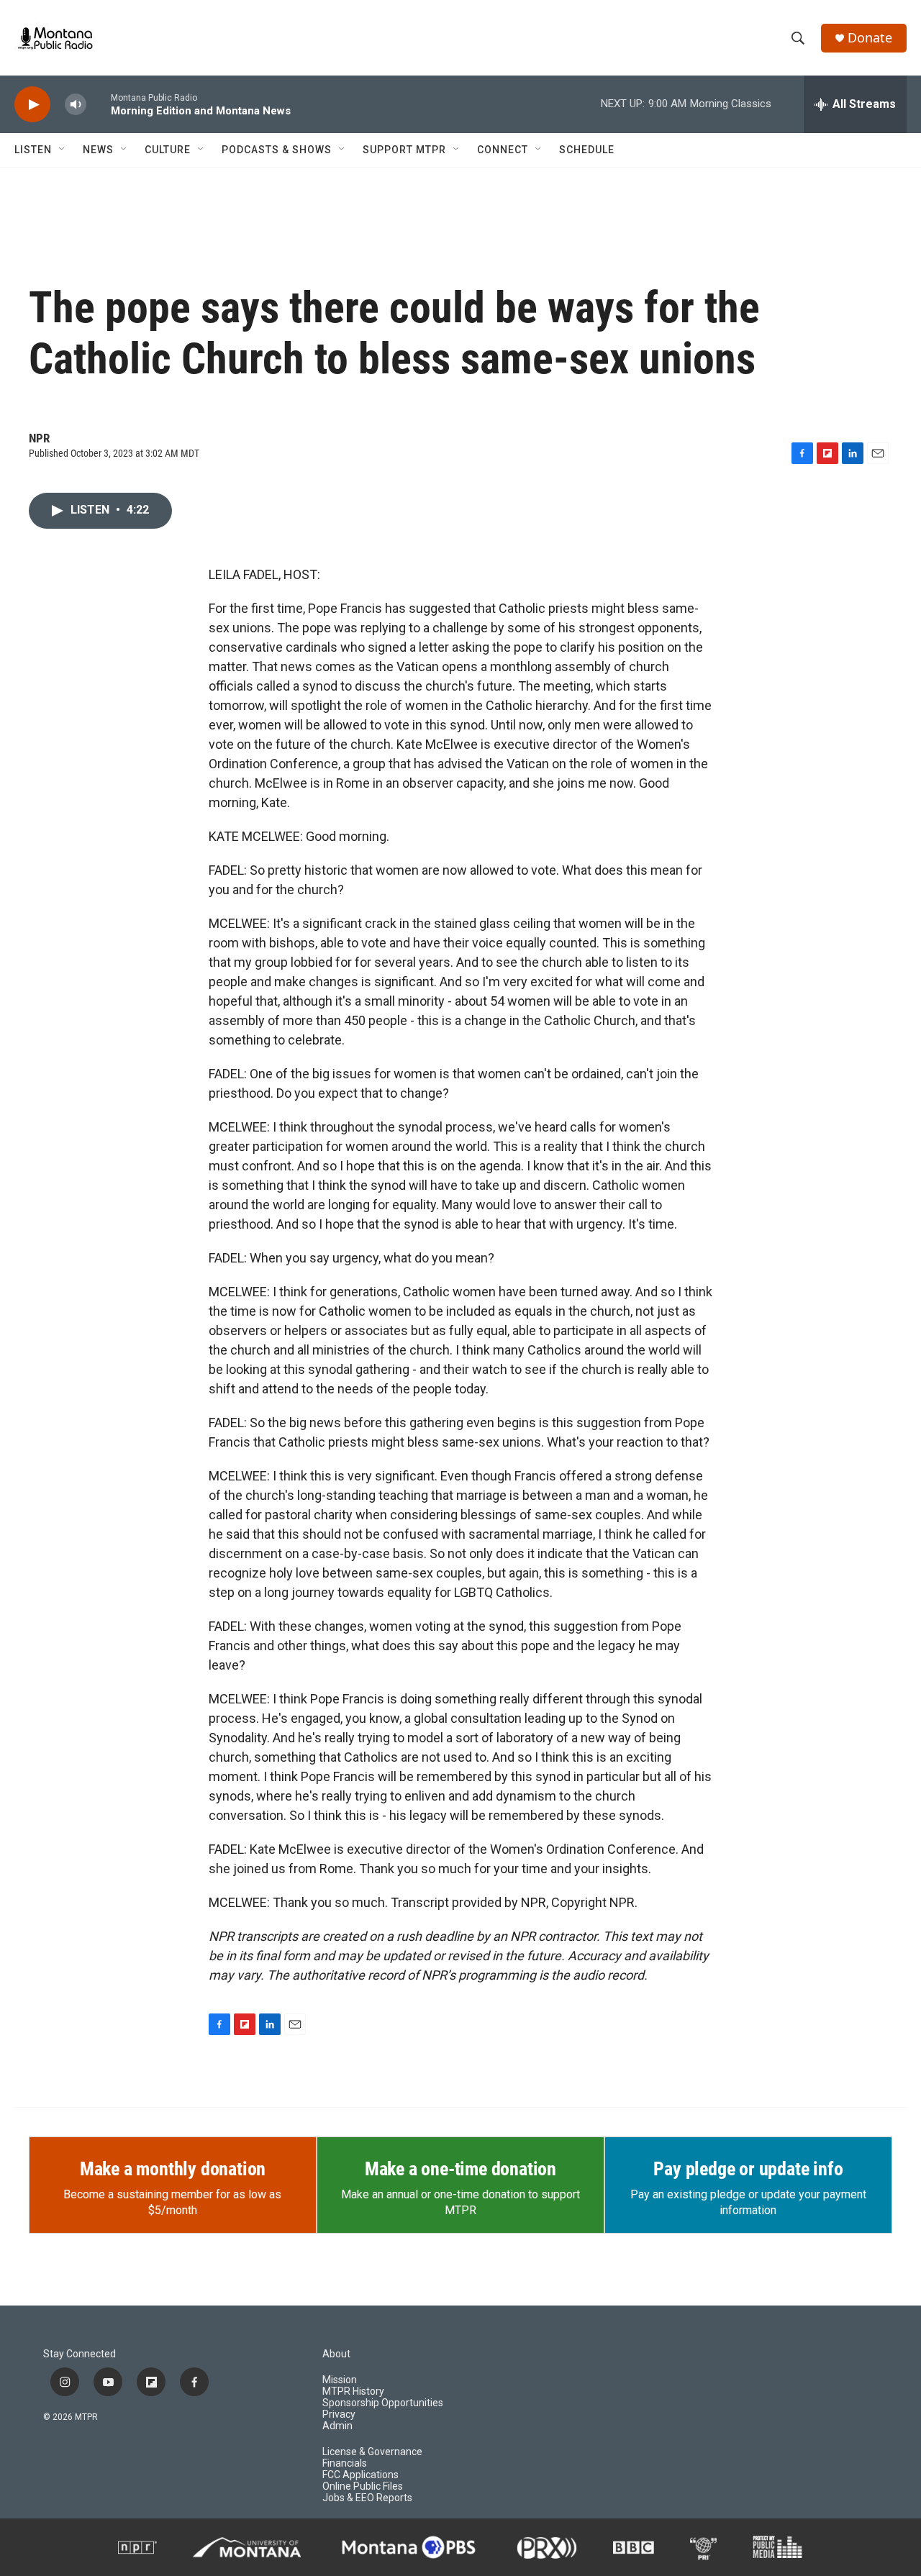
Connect (503, 150)
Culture (168, 150)
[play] (32, 105)
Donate (870, 38)
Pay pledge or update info (748, 2169)
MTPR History (353, 2391)
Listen (33, 150)
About (336, 2354)
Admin (337, 2426)
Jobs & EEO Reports (367, 2498)
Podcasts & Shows (277, 150)
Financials (345, 2463)
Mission (340, 2380)
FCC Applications (360, 2475)
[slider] (99, 104)
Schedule (587, 150)
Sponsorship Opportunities (383, 2403)
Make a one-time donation (460, 2169)
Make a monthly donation (173, 2169)
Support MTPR (404, 150)
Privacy (339, 2415)
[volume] (76, 105)
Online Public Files (363, 2486)
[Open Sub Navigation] (63, 150)
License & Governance (372, 2452)
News (98, 150)
